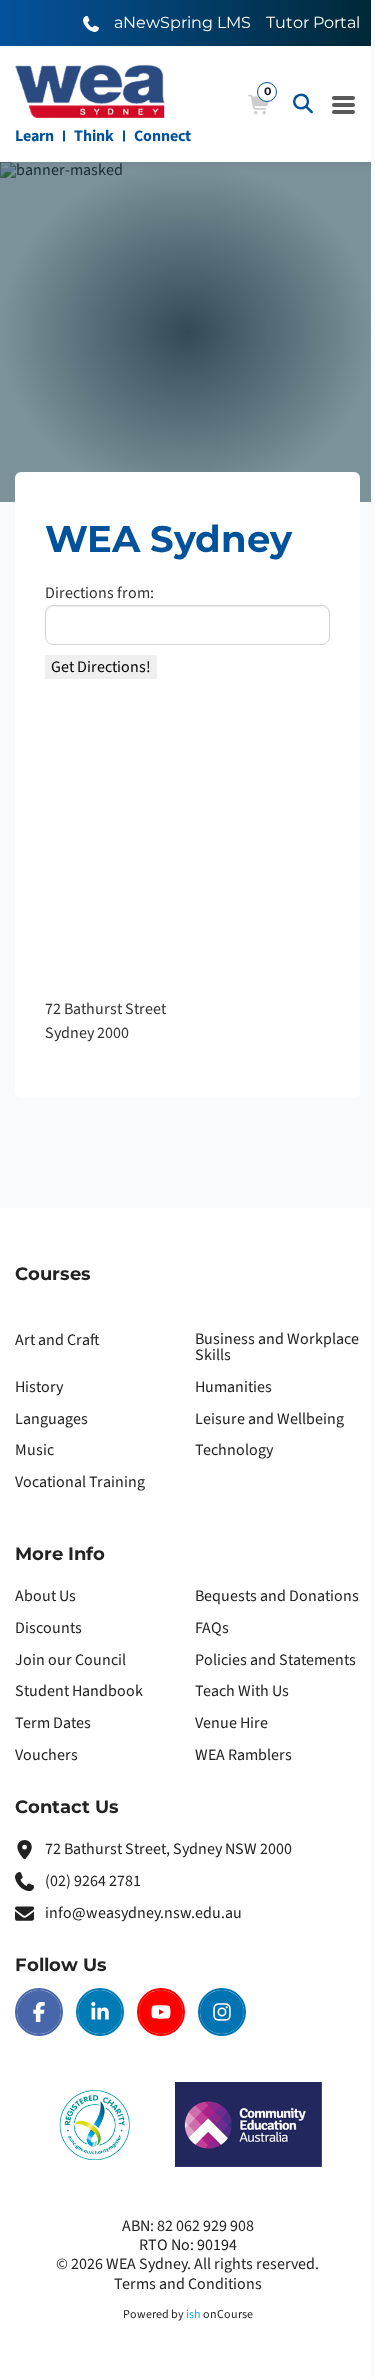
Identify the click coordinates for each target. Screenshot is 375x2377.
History (39, 1387)
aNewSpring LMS (182, 22)
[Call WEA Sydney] (91, 22)
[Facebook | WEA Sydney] (39, 2012)
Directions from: (99, 593)
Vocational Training (80, 1482)
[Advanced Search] (303, 104)
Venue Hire (231, 1723)
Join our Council (70, 1660)
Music (34, 1450)
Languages (51, 1419)
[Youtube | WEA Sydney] (161, 2012)
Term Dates (53, 1723)
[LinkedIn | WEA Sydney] (100, 2012)
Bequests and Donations (277, 1596)
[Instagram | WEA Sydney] (222, 2012)
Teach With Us (242, 1691)
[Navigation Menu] (344, 104)
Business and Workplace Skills (277, 1347)
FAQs (212, 1628)
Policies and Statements (275, 1660)
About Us (45, 1596)
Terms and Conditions (188, 2284)
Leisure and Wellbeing (269, 1419)
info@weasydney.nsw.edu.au (143, 1913)
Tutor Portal (313, 22)
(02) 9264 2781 (93, 1881)
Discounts (48, 1628)
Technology (234, 1450)
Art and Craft (57, 1340)
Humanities (233, 1387)
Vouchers (46, 1755)
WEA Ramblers (243, 1755)
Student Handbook (79, 1691)
